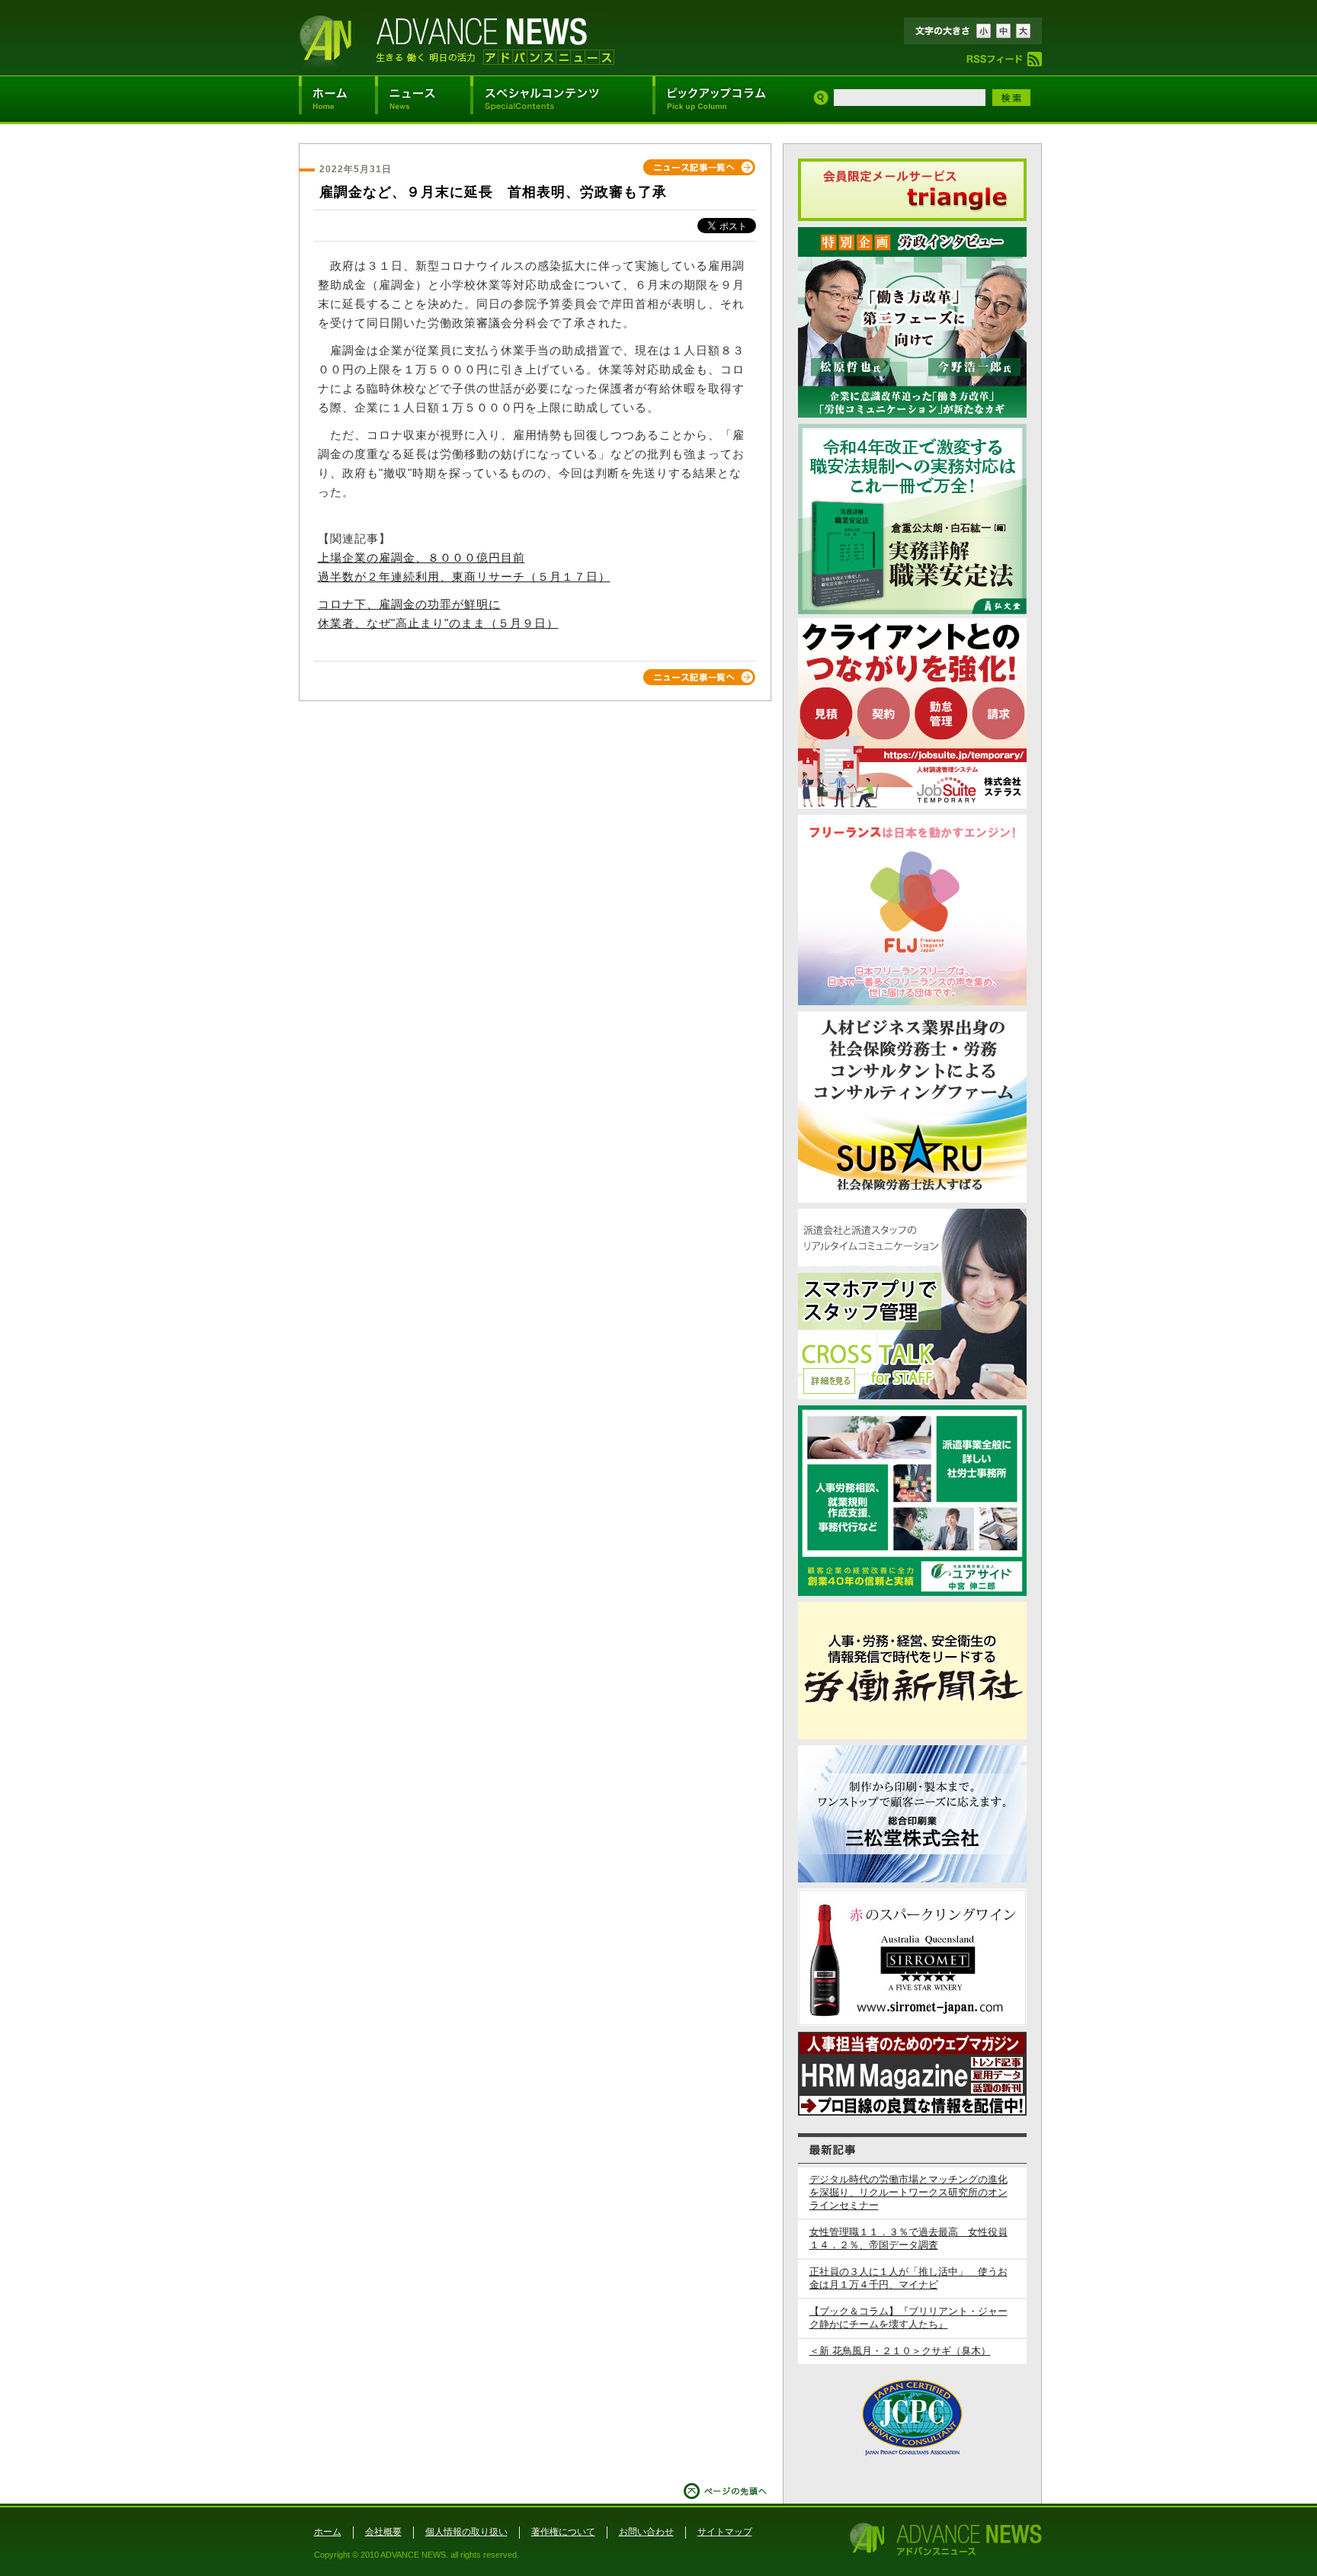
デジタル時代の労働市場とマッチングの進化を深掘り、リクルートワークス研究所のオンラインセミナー (908, 2193)
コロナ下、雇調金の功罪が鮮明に (409, 604)
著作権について (563, 2532)
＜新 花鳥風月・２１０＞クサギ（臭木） (900, 2351)
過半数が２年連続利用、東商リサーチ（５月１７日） (464, 577)
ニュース (423, 99)
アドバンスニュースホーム (337, 99)
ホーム (328, 2532)
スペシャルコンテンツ (561, 99)
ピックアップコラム (719, 99)
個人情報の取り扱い (466, 2532)
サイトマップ (725, 2532)
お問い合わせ (646, 2532)
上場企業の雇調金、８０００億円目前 (421, 558)
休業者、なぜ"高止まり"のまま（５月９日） (438, 623)
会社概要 (383, 2532)
